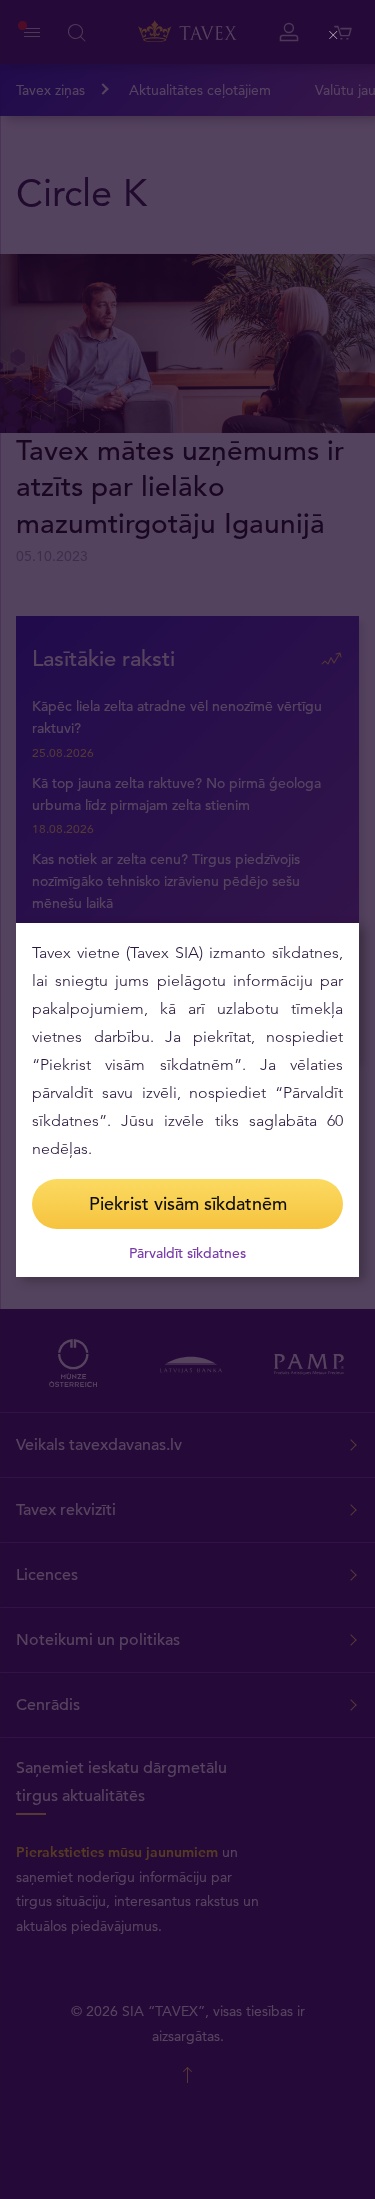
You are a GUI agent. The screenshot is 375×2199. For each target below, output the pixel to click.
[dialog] (187, 1100)
